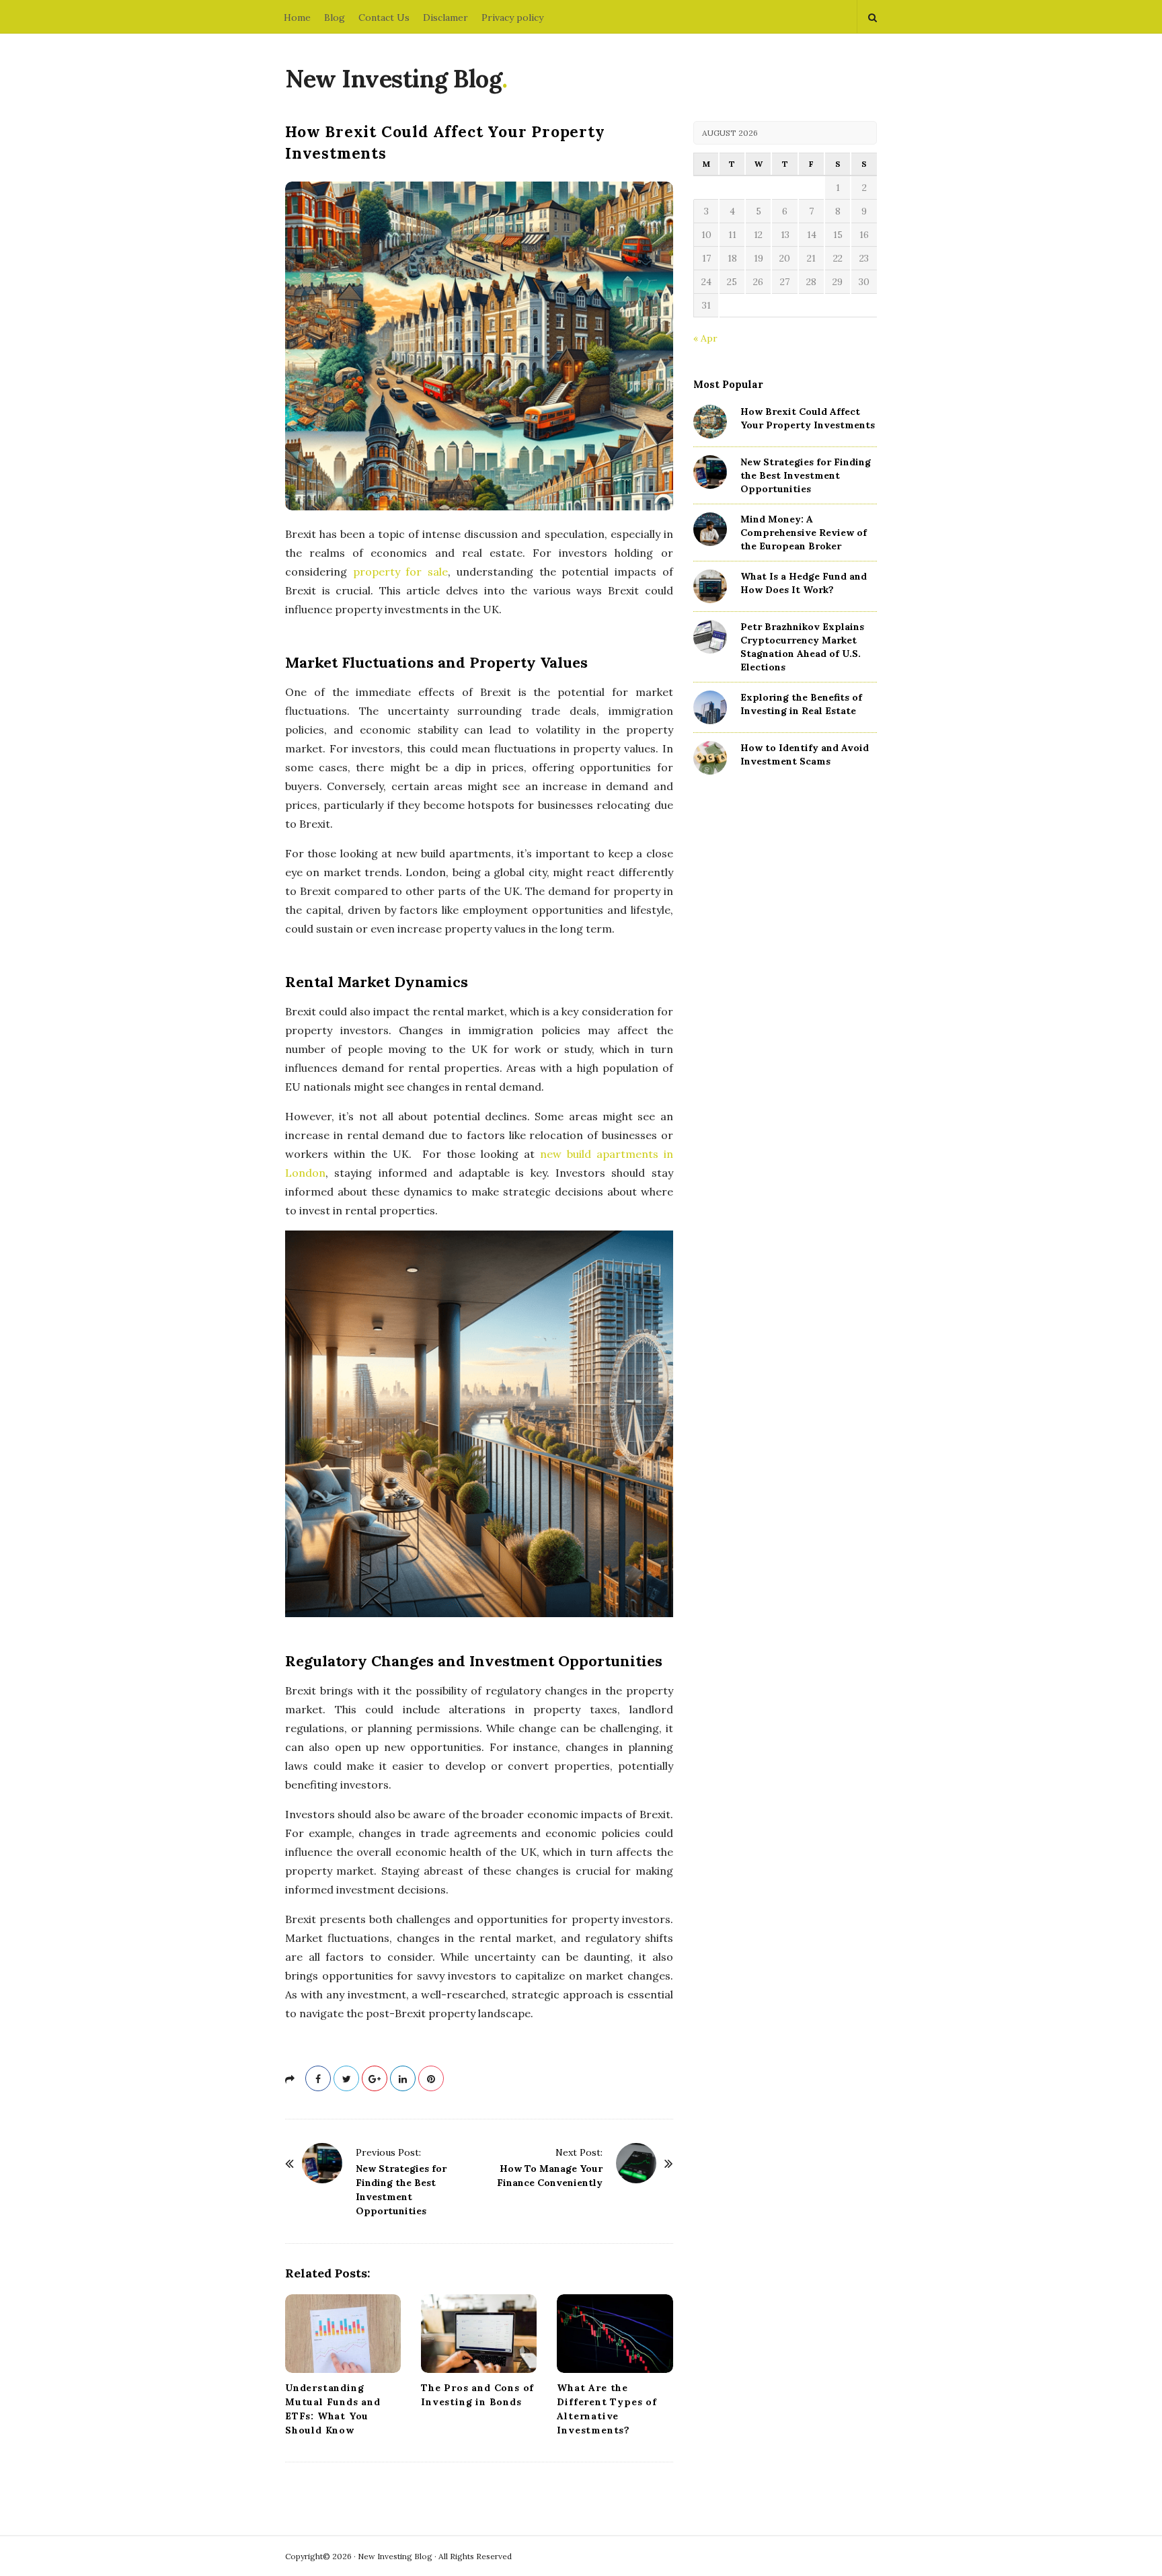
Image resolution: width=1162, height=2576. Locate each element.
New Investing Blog (393, 79)
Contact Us (384, 17)
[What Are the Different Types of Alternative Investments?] (615, 2334)
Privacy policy (512, 17)
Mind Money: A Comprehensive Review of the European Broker (804, 533)
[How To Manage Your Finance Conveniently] (636, 2163)
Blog (335, 17)
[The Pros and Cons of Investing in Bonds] (479, 2334)
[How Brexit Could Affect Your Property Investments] (710, 422)
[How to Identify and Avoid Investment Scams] (710, 758)
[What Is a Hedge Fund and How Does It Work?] (710, 586)
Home (297, 17)
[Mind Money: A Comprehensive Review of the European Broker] (710, 529)
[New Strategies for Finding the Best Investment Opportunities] (322, 2163)
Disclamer (446, 17)
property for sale (400, 572)
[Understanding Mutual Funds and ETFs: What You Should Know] (343, 2334)
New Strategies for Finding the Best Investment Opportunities (806, 475)
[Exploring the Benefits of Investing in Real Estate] (710, 707)
